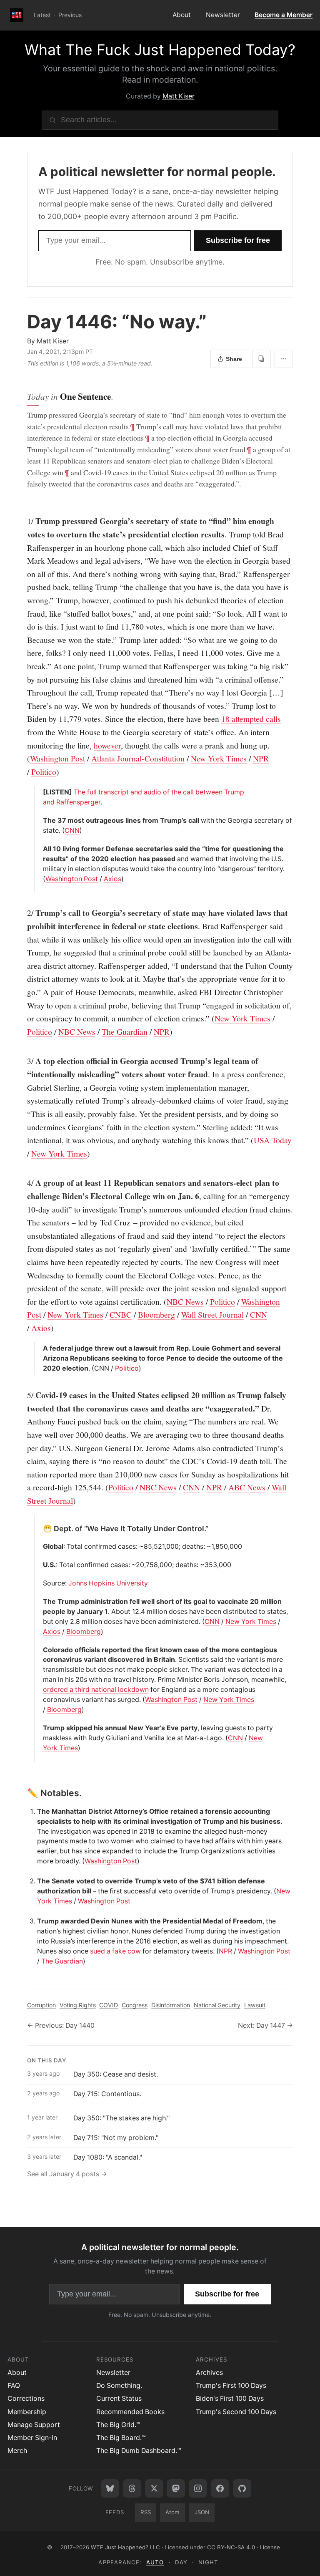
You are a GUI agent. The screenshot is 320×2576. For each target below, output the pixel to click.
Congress (135, 2005)
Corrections (26, 2398)
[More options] (284, 359)
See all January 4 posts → (67, 2174)
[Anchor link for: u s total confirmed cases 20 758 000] (40, 1565)
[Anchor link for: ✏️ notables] (23, 1793)
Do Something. (119, 2386)
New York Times (219, 758)
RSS (146, 2512)
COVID (109, 2005)
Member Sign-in (32, 2438)
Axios (112, 879)
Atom (172, 2512)
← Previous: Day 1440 (61, 2025)
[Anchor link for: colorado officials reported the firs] (40, 1650)
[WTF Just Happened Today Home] (17, 15)
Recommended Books (130, 2412)
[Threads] (132, 2488)
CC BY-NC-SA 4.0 (231, 2547)
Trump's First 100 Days (231, 2386)
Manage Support (34, 2425)
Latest (42, 15)
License (270, 2547)
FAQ (14, 2386)
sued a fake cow (115, 1951)
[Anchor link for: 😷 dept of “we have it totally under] (40, 1529)
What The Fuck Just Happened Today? (160, 50)
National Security (217, 2005)
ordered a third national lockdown (96, 1690)
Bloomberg (156, 1314)
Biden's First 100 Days (230, 2398)
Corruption (41, 2005)
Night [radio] (208, 2562)
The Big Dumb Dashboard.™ (139, 2451)
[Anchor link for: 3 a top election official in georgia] (23, 1061)
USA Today (273, 1140)
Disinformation (171, 2005)
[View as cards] (262, 359)
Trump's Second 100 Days (236, 2412)
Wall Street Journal (212, 1314)
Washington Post (57, 758)
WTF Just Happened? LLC (125, 2547)
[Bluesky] (110, 2488)
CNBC (121, 1314)
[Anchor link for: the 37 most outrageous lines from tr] (40, 821)
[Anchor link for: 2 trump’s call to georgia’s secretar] (23, 913)
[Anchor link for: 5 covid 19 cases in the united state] (23, 1395)
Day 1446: (117, 322)
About (182, 15)
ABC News (247, 1487)
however (107, 745)
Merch (17, 2451)
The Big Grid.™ (118, 2425)
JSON (202, 2512)
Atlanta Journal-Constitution (138, 758)
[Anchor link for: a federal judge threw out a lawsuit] (40, 1348)
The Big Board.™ (121, 2438)
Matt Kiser (179, 96)
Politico (44, 771)
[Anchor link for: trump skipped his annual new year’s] (40, 1728)
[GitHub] (242, 2488)
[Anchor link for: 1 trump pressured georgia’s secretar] (23, 521)
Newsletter (223, 15)
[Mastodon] (176, 2488)
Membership (27, 2412)
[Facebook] (220, 2488)
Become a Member (284, 15)
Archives (209, 2373)
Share (234, 359)
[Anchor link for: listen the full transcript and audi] (40, 792)
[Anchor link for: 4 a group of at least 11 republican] (23, 1183)
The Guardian (125, 1031)
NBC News (77, 1031)
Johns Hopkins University (108, 1583)
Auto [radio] (155, 2562)
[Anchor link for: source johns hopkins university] (40, 1583)
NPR (261, 758)
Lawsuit (255, 2005)
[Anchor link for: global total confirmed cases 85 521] (40, 1547)
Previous (70, 15)
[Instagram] (198, 2488)
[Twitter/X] (154, 2488)
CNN (72, 831)
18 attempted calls (251, 718)
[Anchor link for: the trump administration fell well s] (40, 1602)
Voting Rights (78, 2005)
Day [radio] (181, 2562)
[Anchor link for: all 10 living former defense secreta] (40, 849)
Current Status (119, 2398)
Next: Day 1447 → (265, 2025)
